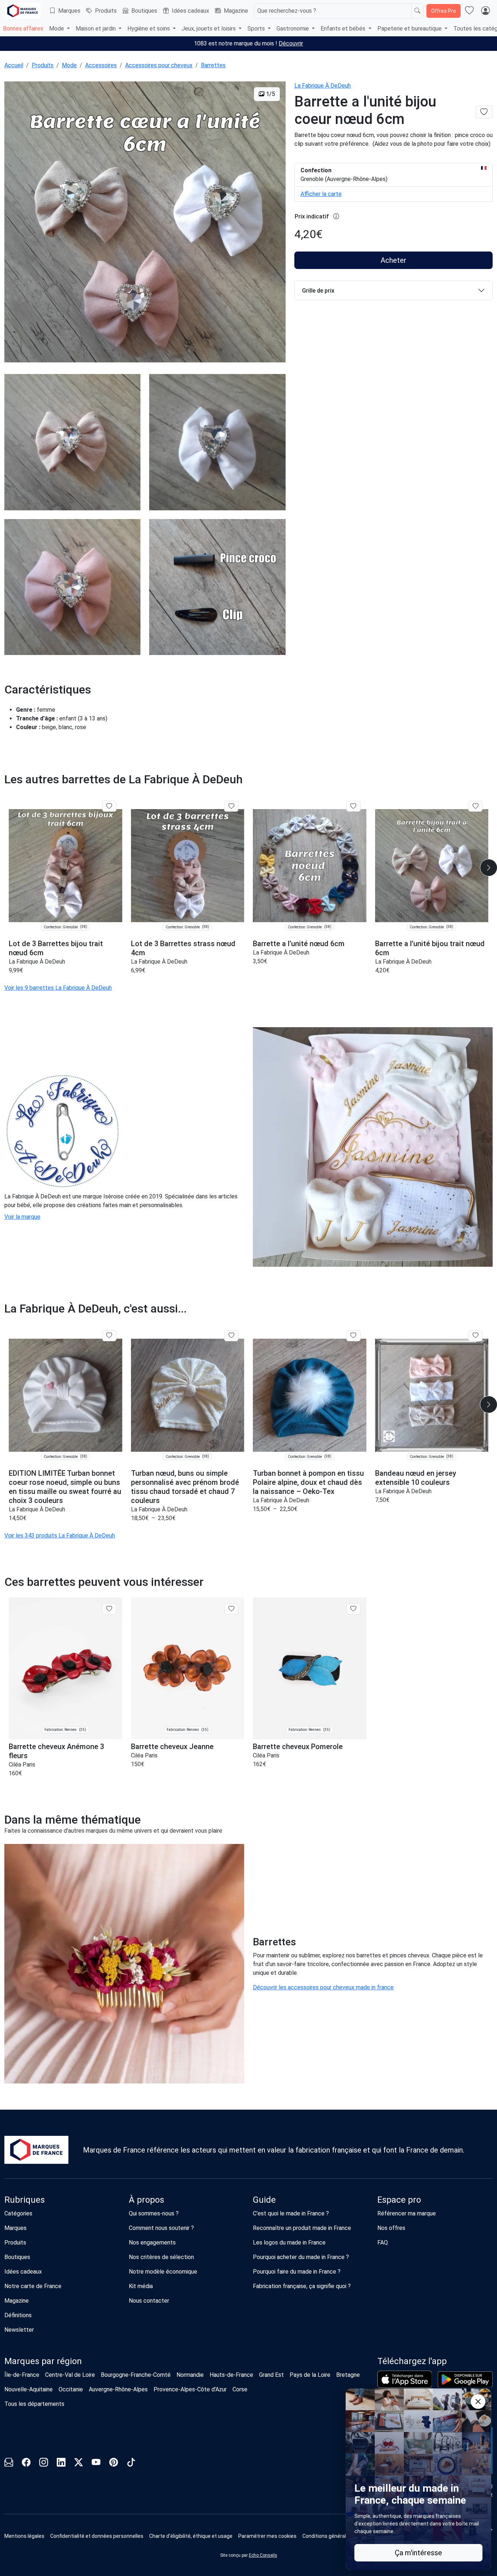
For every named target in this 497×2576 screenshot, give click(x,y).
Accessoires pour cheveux (159, 65)
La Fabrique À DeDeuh (323, 86)
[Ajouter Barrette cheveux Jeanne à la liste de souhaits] (231, 1609)
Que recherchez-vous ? (287, 11)
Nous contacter (149, 2301)
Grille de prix (318, 291)
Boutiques (144, 11)
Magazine (236, 11)
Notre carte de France (33, 2286)
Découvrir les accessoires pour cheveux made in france (323, 1987)
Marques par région (43, 2361)
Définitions (18, 2315)
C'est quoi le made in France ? (291, 2213)
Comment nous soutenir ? (161, 2228)
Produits (106, 11)
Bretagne (348, 2375)
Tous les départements (34, 2404)
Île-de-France (22, 2375)
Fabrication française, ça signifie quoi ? (302, 2286)
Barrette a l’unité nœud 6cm (299, 944)
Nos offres (391, 2228)
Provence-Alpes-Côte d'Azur (190, 2389)
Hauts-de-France (231, 2375)
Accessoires (101, 65)
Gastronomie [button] (293, 29)
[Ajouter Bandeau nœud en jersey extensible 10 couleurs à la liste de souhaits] (475, 1336)
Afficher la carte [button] (321, 194)
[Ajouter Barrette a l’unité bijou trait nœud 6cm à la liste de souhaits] (475, 806)
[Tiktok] (131, 2464)
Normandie (190, 2375)
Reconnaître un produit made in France (302, 2228)
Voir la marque (22, 1217)
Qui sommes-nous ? (154, 2213)
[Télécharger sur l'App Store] (405, 2379)
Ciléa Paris (22, 1765)
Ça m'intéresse (418, 2553)
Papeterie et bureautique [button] (410, 29)
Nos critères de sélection (161, 2257)
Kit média (141, 2286)
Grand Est (271, 2375)
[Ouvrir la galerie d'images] (145, 223)
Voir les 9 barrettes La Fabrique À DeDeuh (58, 988)
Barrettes (213, 65)
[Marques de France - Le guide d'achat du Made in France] (23, 11)
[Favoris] (469, 11)
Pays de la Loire (310, 2375)
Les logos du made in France (289, 2243)
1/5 (270, 94)
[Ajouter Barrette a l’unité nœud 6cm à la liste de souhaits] (353, 806)
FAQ (383, 2243)
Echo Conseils (263, 2555)
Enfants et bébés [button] (344, 29)
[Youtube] (96, 2464)
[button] (267, 2536)
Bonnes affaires (23, 29)
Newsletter (19, 2330)
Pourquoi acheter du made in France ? (301, 2257)
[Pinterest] (114, 2464)
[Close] (478, 2402)
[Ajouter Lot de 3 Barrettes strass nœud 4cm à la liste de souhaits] (231, 806)
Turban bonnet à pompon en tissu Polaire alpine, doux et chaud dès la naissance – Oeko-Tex (308, 1482)
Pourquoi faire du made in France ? (297, 2272)
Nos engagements (152, 2243)
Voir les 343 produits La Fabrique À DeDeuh (60, 1536)
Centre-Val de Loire (70, 2375)
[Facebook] (26, 2464)
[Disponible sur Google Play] (465, 2380)
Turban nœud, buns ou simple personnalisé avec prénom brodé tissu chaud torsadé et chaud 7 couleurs (185, 1487)
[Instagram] (44, 2464)
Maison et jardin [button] (96, 29)
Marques (69, 11)
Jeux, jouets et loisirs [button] (209, 29)
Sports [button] (257, 29)
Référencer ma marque (407, 2213)
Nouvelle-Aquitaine (29, 2389)
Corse (240, 2389)
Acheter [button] (393, 261)
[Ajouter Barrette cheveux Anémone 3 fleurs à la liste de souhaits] (109, 1609)
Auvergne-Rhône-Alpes (118, 2389)
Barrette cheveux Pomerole (298, 1747)
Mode (69, 65)
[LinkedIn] (61, 2464)
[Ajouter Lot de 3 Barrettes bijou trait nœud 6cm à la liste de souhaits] (109, 806)
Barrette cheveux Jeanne (172, 1747)
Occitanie (71, 2389)
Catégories (18, 2213)
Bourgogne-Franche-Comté (136, 2375)
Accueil (14, 65)
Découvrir (291, 43)
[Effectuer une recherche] (417, 11)
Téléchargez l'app (412, 2361)
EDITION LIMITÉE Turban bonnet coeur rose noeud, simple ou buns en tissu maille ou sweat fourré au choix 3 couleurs (65, 1487)
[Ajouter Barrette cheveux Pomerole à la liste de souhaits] (353, 1609)
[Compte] (485, 11)
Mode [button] (57, 29)
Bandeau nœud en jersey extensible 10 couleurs (416, 1478)
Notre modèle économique (163, 2272)
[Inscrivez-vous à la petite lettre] (9, 2464)
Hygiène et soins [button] (149, 29)
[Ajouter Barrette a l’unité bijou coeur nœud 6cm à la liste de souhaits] (484, 112)
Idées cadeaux (190, 11)
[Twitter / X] (79, 2464)
